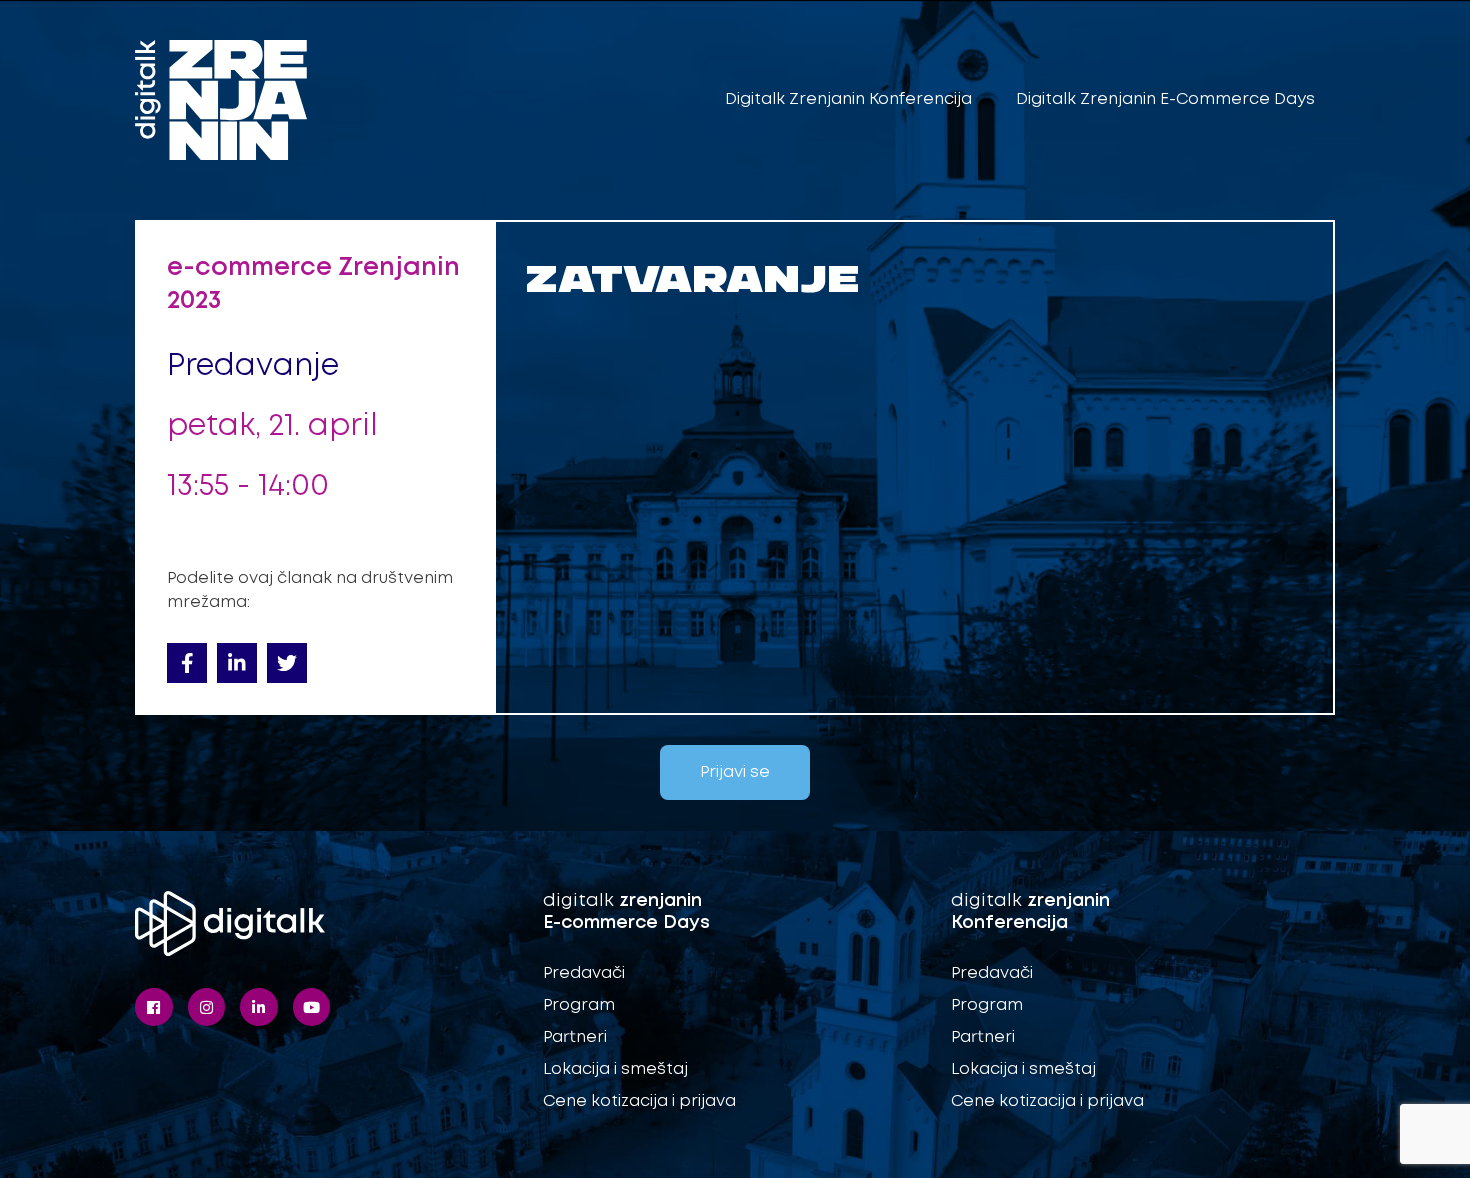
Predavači (584, 973)
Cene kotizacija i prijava (639, 1101)
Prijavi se (735, 772)
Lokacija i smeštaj (615, 1069)
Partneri (575, 1037)
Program (579, 1005)
